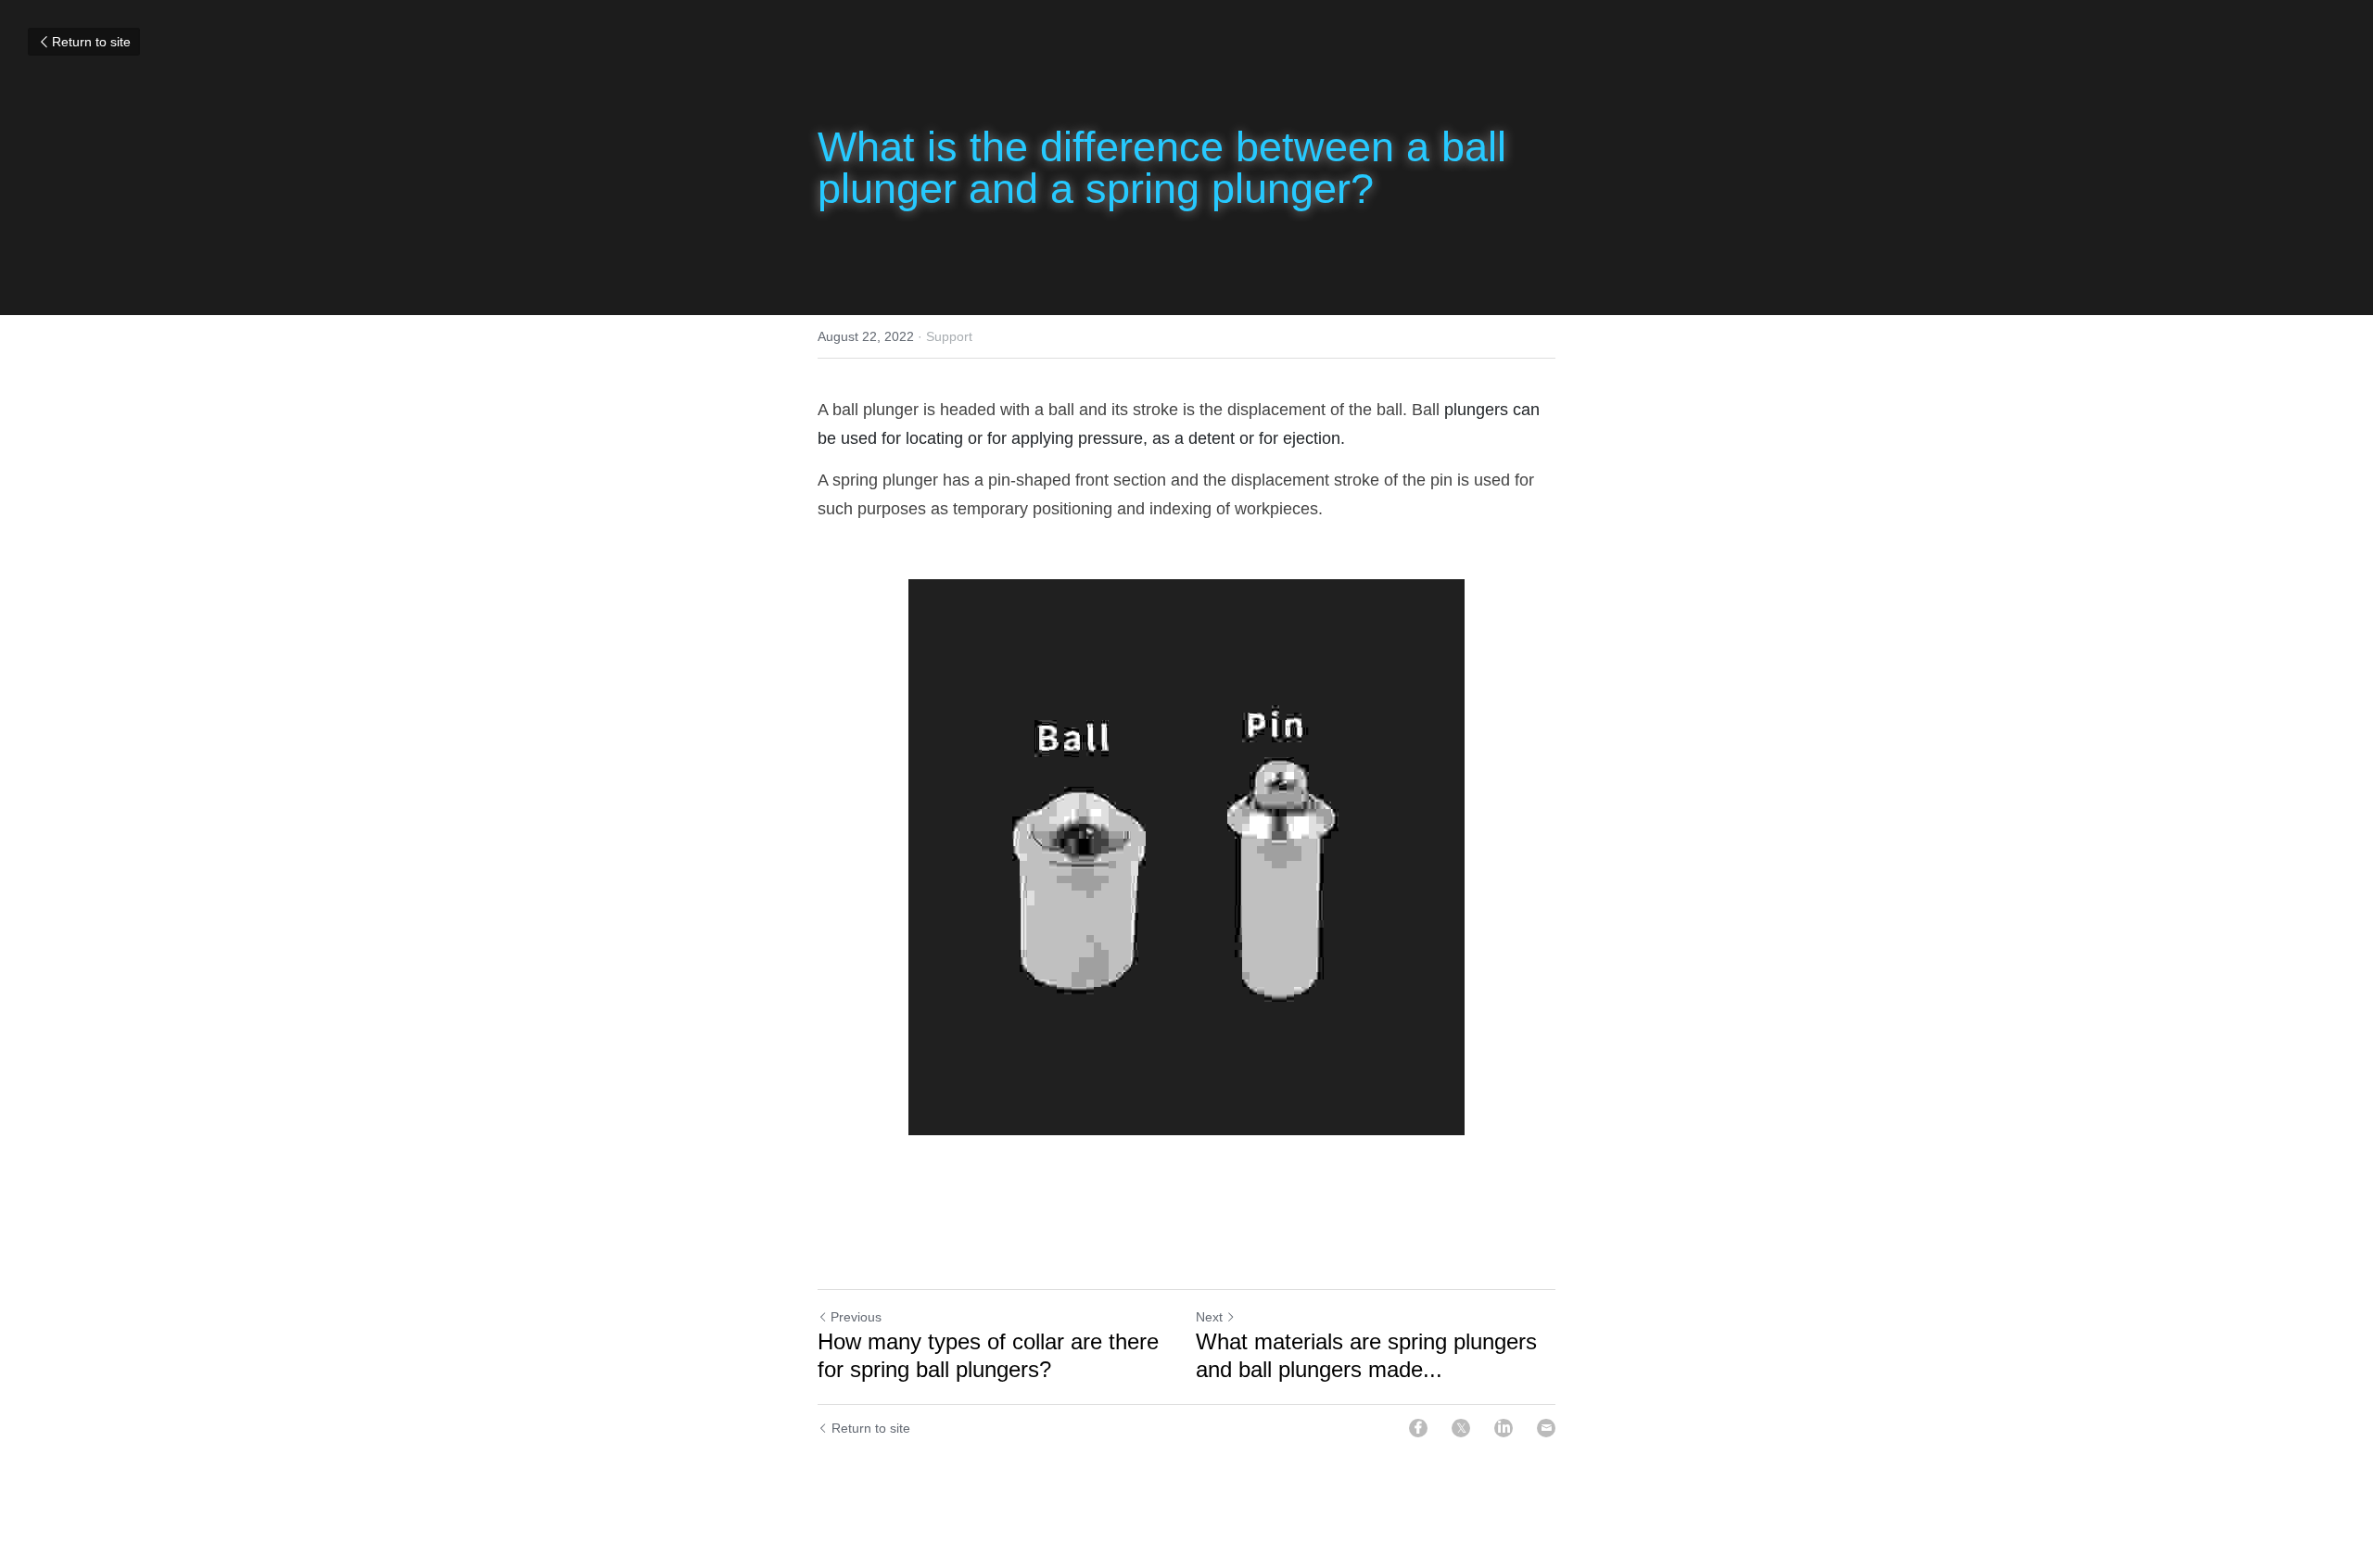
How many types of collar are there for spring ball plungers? (988, 1355)
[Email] (1546, 1428)
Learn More (179, 1492)
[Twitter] (1461, 1428)
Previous (856, 1317)
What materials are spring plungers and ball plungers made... (1366, 1355)
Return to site (91, 42)
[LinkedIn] (1504, 1428)
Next (1209, 1317)
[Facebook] (1418, 1428)
